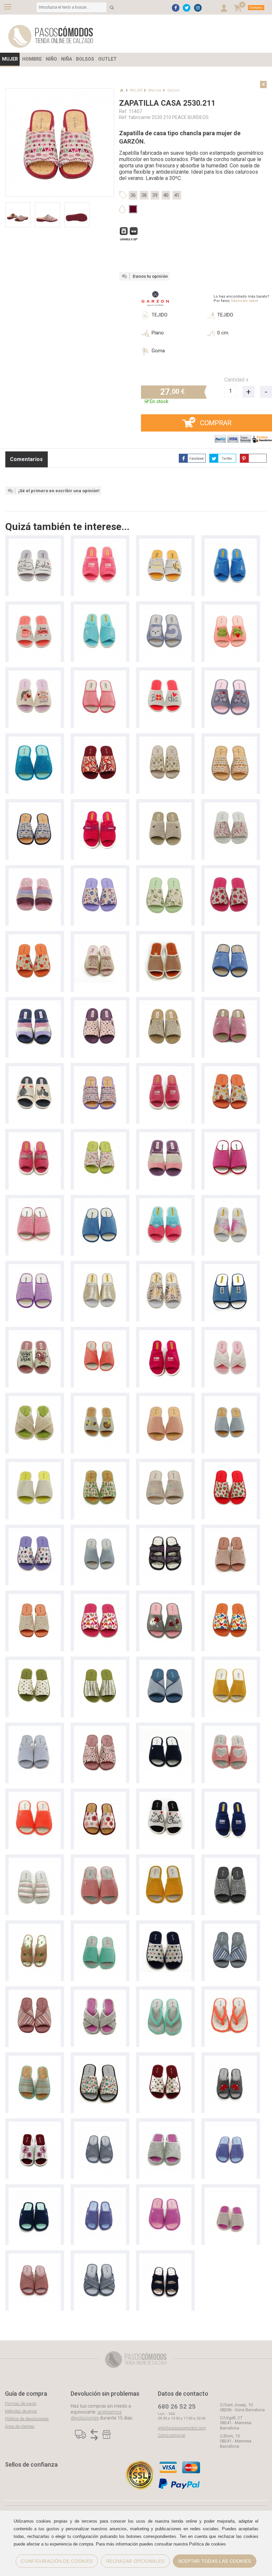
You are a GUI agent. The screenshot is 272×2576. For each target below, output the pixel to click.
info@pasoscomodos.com (182, 2428)
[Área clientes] (224, 8)
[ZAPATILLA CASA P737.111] (100, 1333)
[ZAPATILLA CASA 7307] (100, 806)
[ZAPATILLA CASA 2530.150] (231, 1861)
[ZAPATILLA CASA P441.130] (165, 1993)
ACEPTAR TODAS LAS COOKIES (215, 2561)
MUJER (10, 59)
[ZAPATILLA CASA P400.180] (35, 2059)
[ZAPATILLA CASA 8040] (100, 542)
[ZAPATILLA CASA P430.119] (165, 1597)
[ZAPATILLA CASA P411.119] (165, 1399)
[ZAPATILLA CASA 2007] (231, 1135)
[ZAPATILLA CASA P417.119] (35, 674)
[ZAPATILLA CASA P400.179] (35, 1531)
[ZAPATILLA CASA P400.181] (165, 1927)
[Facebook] (176, 8)
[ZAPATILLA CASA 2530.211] (100, 1069)
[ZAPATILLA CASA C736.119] (100, 1531)
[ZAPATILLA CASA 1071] (35, 872)
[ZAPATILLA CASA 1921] (100, 1267)
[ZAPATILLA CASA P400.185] (100, 1663)
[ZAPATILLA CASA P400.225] (100, 740)
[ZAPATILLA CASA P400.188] (100, 1597)
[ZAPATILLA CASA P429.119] (35, 608)
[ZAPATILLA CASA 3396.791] (35, 1069)
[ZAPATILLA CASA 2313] (165, 1201)
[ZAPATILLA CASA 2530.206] (100, 1135)
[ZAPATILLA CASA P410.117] (35, 1861)
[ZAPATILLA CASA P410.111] (35, 1465)
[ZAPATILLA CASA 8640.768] (165, 740)
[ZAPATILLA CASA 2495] (165, 608)
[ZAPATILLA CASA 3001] (231, 542)
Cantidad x (236, 380)
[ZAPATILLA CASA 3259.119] (35, 2257)
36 (133, 195)
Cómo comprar (172, 2435)
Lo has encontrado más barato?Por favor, (241, 299)
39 (155, 195)
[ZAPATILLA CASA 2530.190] (100, 1729)
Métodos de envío (21, 2411)
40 (166, 195)
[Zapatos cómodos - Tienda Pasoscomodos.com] (51, 36)
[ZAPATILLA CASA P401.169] (100, 1465)
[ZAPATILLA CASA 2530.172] (35, 1597)
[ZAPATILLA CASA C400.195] (35, 937)
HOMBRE (32, 59)
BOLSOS (85, 59)
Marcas (155, 90)
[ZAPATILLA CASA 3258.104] (231, 1927)
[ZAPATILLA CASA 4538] (35, 542)
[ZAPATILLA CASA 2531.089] (231, 1531)
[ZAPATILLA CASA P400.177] (100, 2059)
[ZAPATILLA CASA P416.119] (165, 674)
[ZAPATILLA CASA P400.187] (100, 872)
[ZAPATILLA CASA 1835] (231, 1267)
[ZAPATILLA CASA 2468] (100, 937)
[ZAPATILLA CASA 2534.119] (35, 2125)
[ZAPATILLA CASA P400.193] (231, 1465)
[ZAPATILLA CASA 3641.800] (165, 1003)
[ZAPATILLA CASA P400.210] (231, 806)
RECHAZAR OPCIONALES (135, 2561)
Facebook (197, 459)
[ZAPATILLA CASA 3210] (165, 1531)
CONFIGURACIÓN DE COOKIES (57, 2561)
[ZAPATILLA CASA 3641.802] (100, 1003)
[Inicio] (122, 90)
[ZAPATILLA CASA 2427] (100, 674)
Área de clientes (20, 2426)
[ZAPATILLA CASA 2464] (165, 937)
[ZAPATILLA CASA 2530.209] (231, 1069)
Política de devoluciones (27, 2419)
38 (144, 195)
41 (177, 195)
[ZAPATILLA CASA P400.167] (165, 872)
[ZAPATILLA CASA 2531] (165, 2125)
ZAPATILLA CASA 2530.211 (167, 103)
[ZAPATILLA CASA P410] (35, 740)
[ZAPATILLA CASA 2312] (231, 1201)
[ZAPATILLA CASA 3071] (165, 1135)
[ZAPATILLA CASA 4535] (165, 542)
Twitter (227, 459)
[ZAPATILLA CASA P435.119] (165, 1795)
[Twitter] (187, 8)
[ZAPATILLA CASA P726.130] (35, 1399)
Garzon (173, 90)
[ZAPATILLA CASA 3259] (100, 2125)
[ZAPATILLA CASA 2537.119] (231, 2059)
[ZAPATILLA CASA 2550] (100, 1993)
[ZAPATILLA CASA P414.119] (231, 674)
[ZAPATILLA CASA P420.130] (231, 1729)
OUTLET (107, 59)
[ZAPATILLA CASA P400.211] (231, 740)
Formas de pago (21, 2403)
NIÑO (51, 59)
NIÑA (67, 59)
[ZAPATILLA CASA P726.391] (231, 1333)
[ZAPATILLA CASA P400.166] (231, 872)
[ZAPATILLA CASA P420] (100, 1399)
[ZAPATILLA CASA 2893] (165, 806)
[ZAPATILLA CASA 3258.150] (165, 1663)
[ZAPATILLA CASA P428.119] (231, 608)
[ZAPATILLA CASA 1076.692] (35, 1333)
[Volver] (263, 85)
